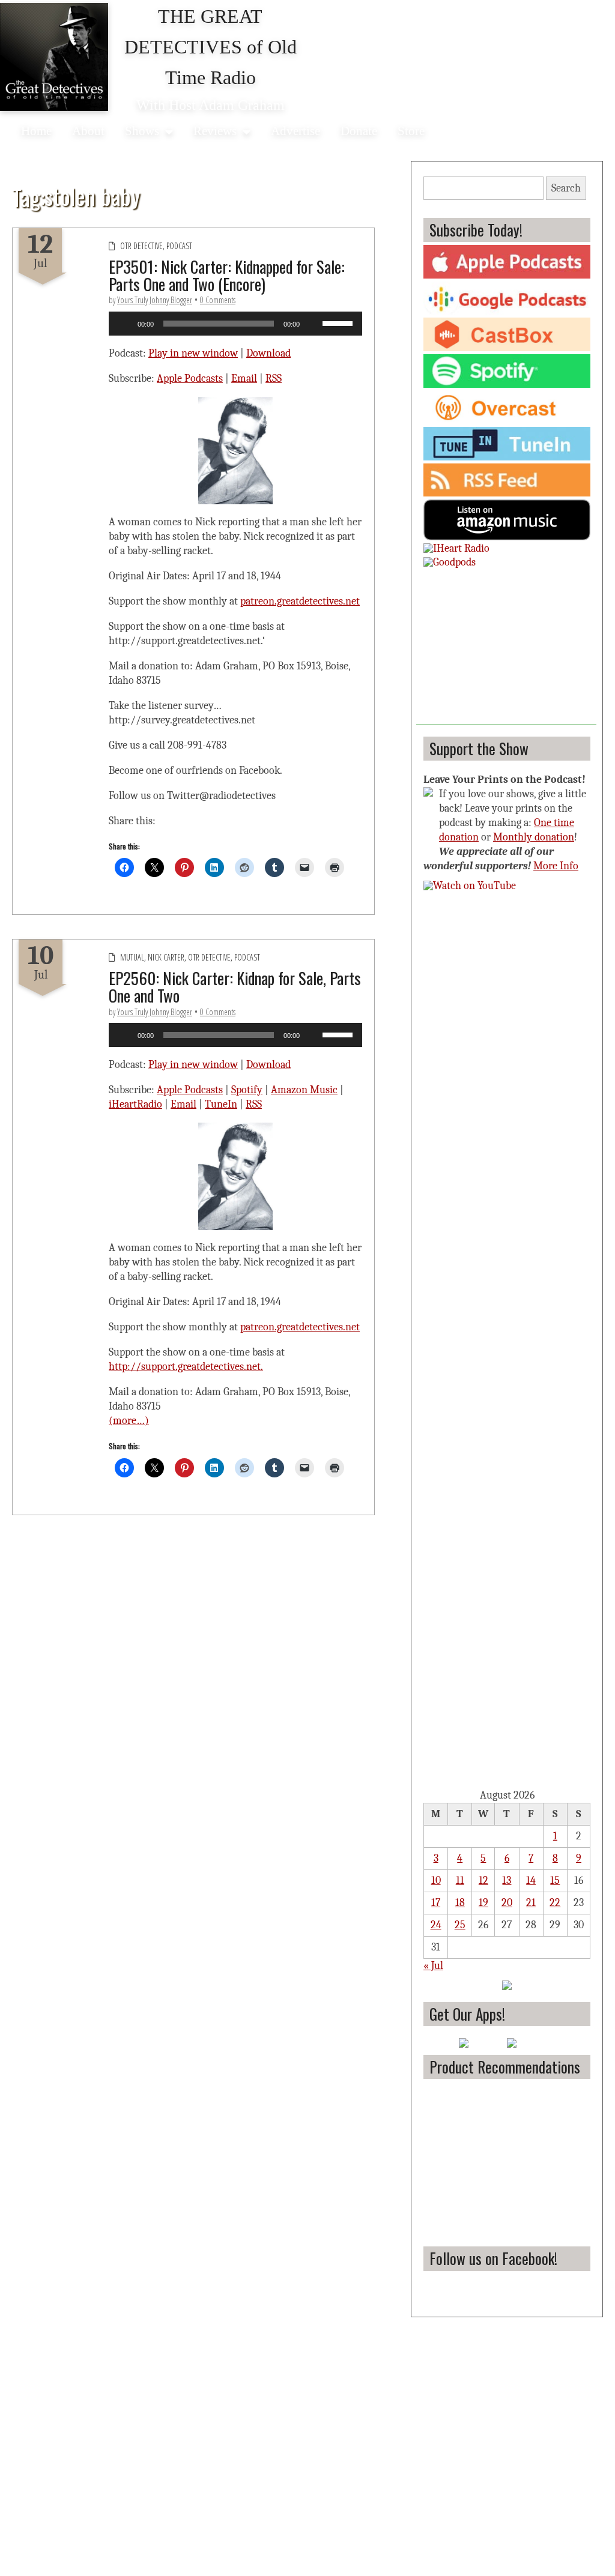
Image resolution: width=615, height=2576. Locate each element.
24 (436, 1925)
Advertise (295, 131)
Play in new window (193, 353)
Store (411, 131)
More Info (556, 866)
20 (507, 1903)
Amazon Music (304, 1090)
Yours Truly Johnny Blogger (155, 300)
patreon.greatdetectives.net (300, 601)
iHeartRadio (135, 1104)
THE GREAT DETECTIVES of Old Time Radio (211, 47)
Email (244, 379)
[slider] (339, 322)
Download (268, 353)
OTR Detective (141, 246)
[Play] (124, 324)
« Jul (433, 1966)
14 (531, 1881)
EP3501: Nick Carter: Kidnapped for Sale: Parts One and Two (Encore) (227, 275)
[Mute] (313, 324)
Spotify (247, 1090)
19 (483, 1903)
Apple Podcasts (190, 379)
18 (460, 1903)
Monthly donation (534, 837)
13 (507, 1881)
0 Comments (218, 300)
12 (483, 1881)
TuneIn (221, 1104)
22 (555, 1903)
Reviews (215, 131)
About (88, 131)
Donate (359, 131)
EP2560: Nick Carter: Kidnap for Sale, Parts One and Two (235, 987)
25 (460, 1925)
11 (460, 1881)
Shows (142, 131)
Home (36, 131)
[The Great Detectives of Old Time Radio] (54, 57)
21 (531, 1903)
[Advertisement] (506, 650)
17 (436, 1903)
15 (555, 1881)
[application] (235, 324)
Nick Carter (166, 957)
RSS (274, 379)
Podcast (179, 246)
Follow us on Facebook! (493, 2258)
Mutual (132, 957)
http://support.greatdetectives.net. (186, 1367)
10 (436, 1881)
